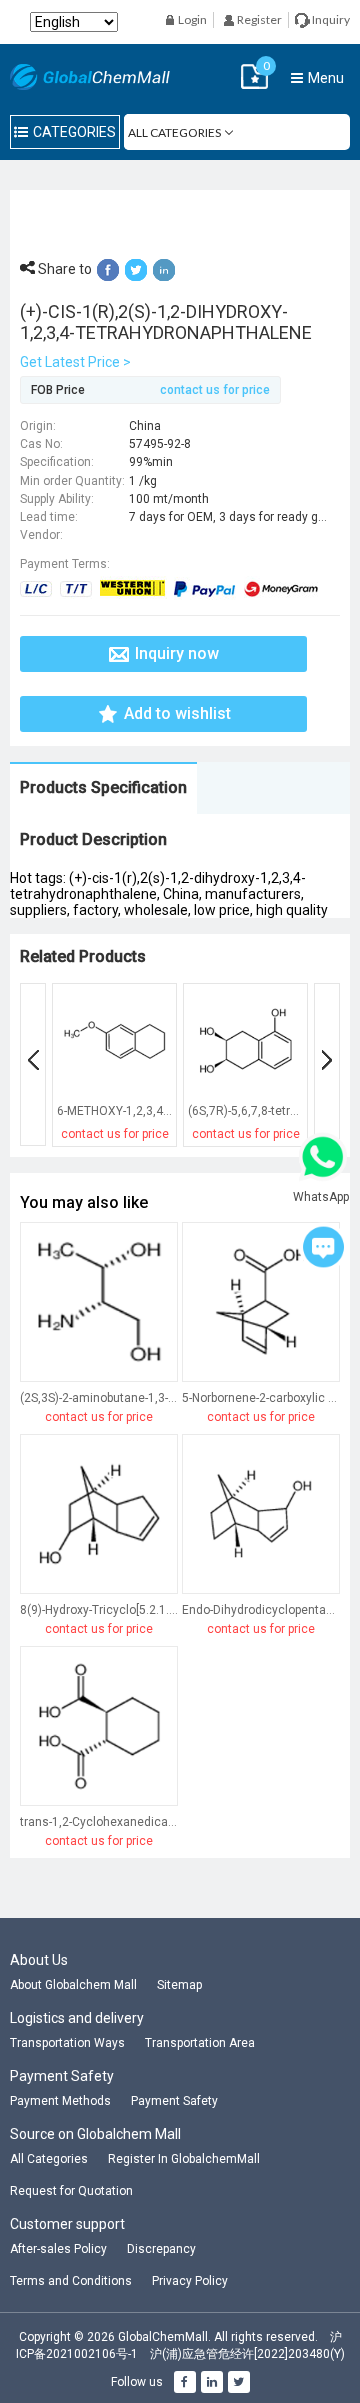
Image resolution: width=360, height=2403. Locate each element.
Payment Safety (174, 2101)
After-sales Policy (58, 2249)
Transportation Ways (67, 2043)
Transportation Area (200, 2043)
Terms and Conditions (71, 2281)
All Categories (49, 2159)
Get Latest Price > (75, 362)
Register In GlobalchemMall (184, 2159)
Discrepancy (161, 2249)
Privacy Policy (190, 2281)
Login (191, 19)
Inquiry (330, 19)
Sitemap (179, 1985)
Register (258, 19)
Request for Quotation (71, 2191)
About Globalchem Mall (73, 1985)
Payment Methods (60, 2101)
